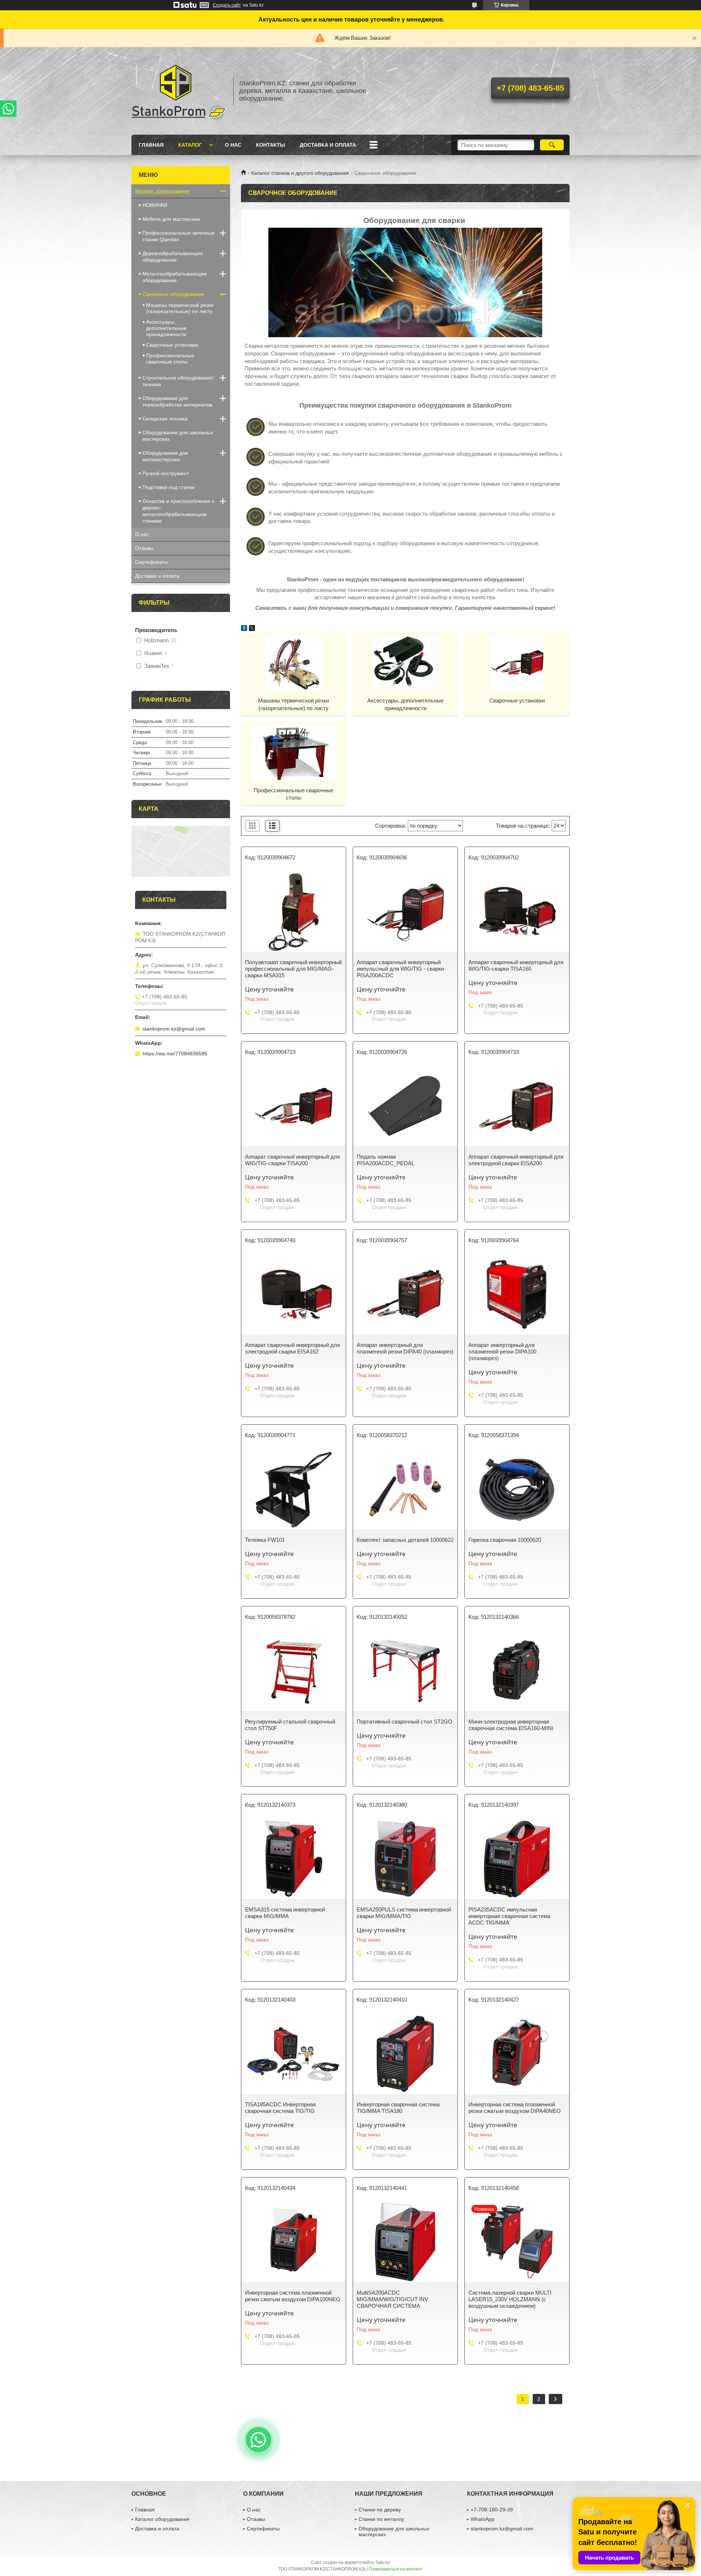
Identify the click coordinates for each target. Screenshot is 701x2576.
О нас (233, 145)
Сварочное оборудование (173, 294)
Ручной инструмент (166, 473)
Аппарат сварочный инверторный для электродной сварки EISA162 (292, 1348)
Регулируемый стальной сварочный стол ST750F (290, 1725)
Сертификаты (152, 562)
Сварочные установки (517, 700)
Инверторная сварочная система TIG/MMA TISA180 (398, 2108)
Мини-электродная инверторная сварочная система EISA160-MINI (511, 1725)
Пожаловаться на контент (396, 2569)
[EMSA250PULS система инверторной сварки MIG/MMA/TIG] (405, 1859)
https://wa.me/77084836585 (175, 1054)
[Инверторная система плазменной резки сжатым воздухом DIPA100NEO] (294, 2242)
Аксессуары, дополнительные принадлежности (405, 704)
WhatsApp (482, 2519)
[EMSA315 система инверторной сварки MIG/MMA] (294, 1859)
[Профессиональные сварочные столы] (294, 752)
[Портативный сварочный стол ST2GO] (405, 1671)
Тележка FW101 (265, 1540)
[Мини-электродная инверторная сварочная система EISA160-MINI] (517, 1671)
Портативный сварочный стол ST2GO (405, 1722)
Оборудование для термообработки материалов (177, 401)
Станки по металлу (381, 2519)
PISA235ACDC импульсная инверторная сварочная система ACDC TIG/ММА (509, 1916)
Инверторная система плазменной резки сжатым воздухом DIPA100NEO (293, 2296)
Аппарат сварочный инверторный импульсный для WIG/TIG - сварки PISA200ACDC (400, 969)
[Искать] (552, 145)
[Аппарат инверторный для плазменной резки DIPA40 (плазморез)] (405, 1294)
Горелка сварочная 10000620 (505, 1540)
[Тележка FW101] (294, 1489)
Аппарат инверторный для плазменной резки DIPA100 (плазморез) (502, 1351)
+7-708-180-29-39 (492, 2510)
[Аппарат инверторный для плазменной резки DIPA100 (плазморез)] (517, 1294)
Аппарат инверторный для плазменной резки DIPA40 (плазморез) (405, 1348)
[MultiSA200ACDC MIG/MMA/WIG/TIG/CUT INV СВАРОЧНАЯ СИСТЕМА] (405, 2242)
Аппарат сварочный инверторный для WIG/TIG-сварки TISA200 (292, 1160)
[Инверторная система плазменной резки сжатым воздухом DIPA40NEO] (517, 2054)
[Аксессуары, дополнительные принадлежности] (405, 662)
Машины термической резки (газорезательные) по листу (294, 704)
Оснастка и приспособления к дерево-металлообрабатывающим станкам (178, 511)
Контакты (271, 145)
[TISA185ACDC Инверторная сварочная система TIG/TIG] (294, 2054)
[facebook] (244, 629)
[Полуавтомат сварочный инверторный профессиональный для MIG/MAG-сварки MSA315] (294, 912)
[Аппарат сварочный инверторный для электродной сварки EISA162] (294, 1294)
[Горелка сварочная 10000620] (517, 1489)
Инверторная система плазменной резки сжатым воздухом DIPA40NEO (515, 2108)
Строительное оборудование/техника (178, 381)
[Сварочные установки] (517, 662)
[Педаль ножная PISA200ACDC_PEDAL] (405, 1106)
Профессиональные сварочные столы (294, 794)
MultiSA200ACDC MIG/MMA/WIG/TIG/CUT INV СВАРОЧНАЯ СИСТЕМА (392, 2299)
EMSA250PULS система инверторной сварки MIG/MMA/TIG (404, 1913)
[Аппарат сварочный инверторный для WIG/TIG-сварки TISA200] (294, 1106)
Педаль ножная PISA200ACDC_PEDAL (386, 1160)
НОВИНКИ (155, 205)
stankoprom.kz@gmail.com (174, 1029)
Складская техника (165, 419)
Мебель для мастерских (171, 219)
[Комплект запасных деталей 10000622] (405, 1489)
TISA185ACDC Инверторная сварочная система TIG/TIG (280, 2108)
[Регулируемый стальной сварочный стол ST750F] (294, 1671)
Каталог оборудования (162, 191)
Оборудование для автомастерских (165, 456)
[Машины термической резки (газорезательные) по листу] (294, 662)
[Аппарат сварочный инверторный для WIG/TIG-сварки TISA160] (517, 912)
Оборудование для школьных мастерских (178, 436)
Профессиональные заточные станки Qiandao (179, 236)
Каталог (190, 145)
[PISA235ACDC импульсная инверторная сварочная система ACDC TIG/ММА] (517, 1859)
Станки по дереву (380, 2510)
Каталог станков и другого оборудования (300, 173)
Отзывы (144, 548)
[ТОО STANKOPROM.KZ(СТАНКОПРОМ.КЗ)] (179, 91)
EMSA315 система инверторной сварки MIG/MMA (285, 1913)
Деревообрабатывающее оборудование (173, 257)
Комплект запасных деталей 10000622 (405, 1540)
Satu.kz (383, 2562)
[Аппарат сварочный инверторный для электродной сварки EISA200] (517, 1106)
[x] (252, 629)
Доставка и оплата (328, 145)
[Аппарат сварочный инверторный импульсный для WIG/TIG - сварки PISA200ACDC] (405, 912)
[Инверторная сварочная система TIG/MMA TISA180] (405, 2054)
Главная (151, 145)
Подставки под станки (168, 487)
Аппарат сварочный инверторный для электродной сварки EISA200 (516, 1160)
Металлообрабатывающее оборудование (175, 277)
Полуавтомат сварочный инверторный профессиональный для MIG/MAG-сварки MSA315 (293, 969)
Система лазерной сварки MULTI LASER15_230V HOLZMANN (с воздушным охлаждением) (510, 2299)
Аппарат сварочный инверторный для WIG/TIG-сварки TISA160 (516, 965)
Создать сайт (227, 5)
